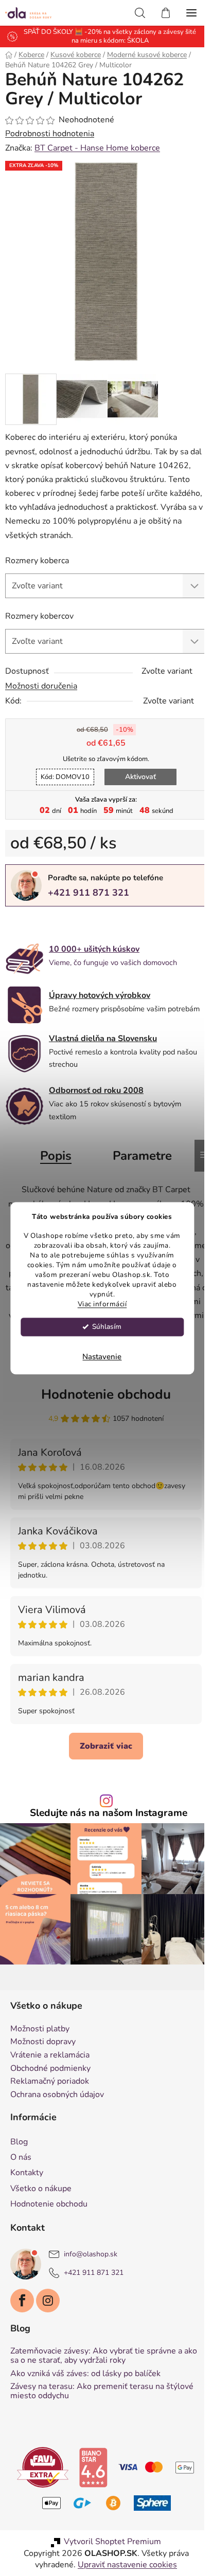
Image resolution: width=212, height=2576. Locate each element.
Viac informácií (102, 1304)
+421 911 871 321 (89, 893)
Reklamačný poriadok (50, 2082)
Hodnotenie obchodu (106, 1394)
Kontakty (27, 2173)
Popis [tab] (56, 1156)
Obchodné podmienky (50, 2069)
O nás (21, 2157)
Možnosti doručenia (41, 686)
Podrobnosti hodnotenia (50, 134)
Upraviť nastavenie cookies (127, 2565)
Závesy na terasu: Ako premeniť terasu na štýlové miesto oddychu (102, 2391)
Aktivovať (140, 777)
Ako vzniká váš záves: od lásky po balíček (85, 2374)
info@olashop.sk (91, 2254)
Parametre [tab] (142, 1156)
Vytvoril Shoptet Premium (112, 2542)
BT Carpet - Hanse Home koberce (97, 148)
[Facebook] (22, 2301)
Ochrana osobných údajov (57, 2095)
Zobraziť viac (106, 1746)
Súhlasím (107, 1327)
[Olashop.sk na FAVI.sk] (43, 2467)
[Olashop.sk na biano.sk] (93, 2467)
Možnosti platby (40, 2029)
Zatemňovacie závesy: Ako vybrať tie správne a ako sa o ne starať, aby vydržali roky (104, 2356)
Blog (19, 2142)
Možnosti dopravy (43, 2042)
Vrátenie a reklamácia (50, 2055)
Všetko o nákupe (41, 2189)
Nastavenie (102, 1357)
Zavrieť (76, 923)
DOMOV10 (65, 777)
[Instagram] (48, 2301)
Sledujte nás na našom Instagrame (109, 1813)
